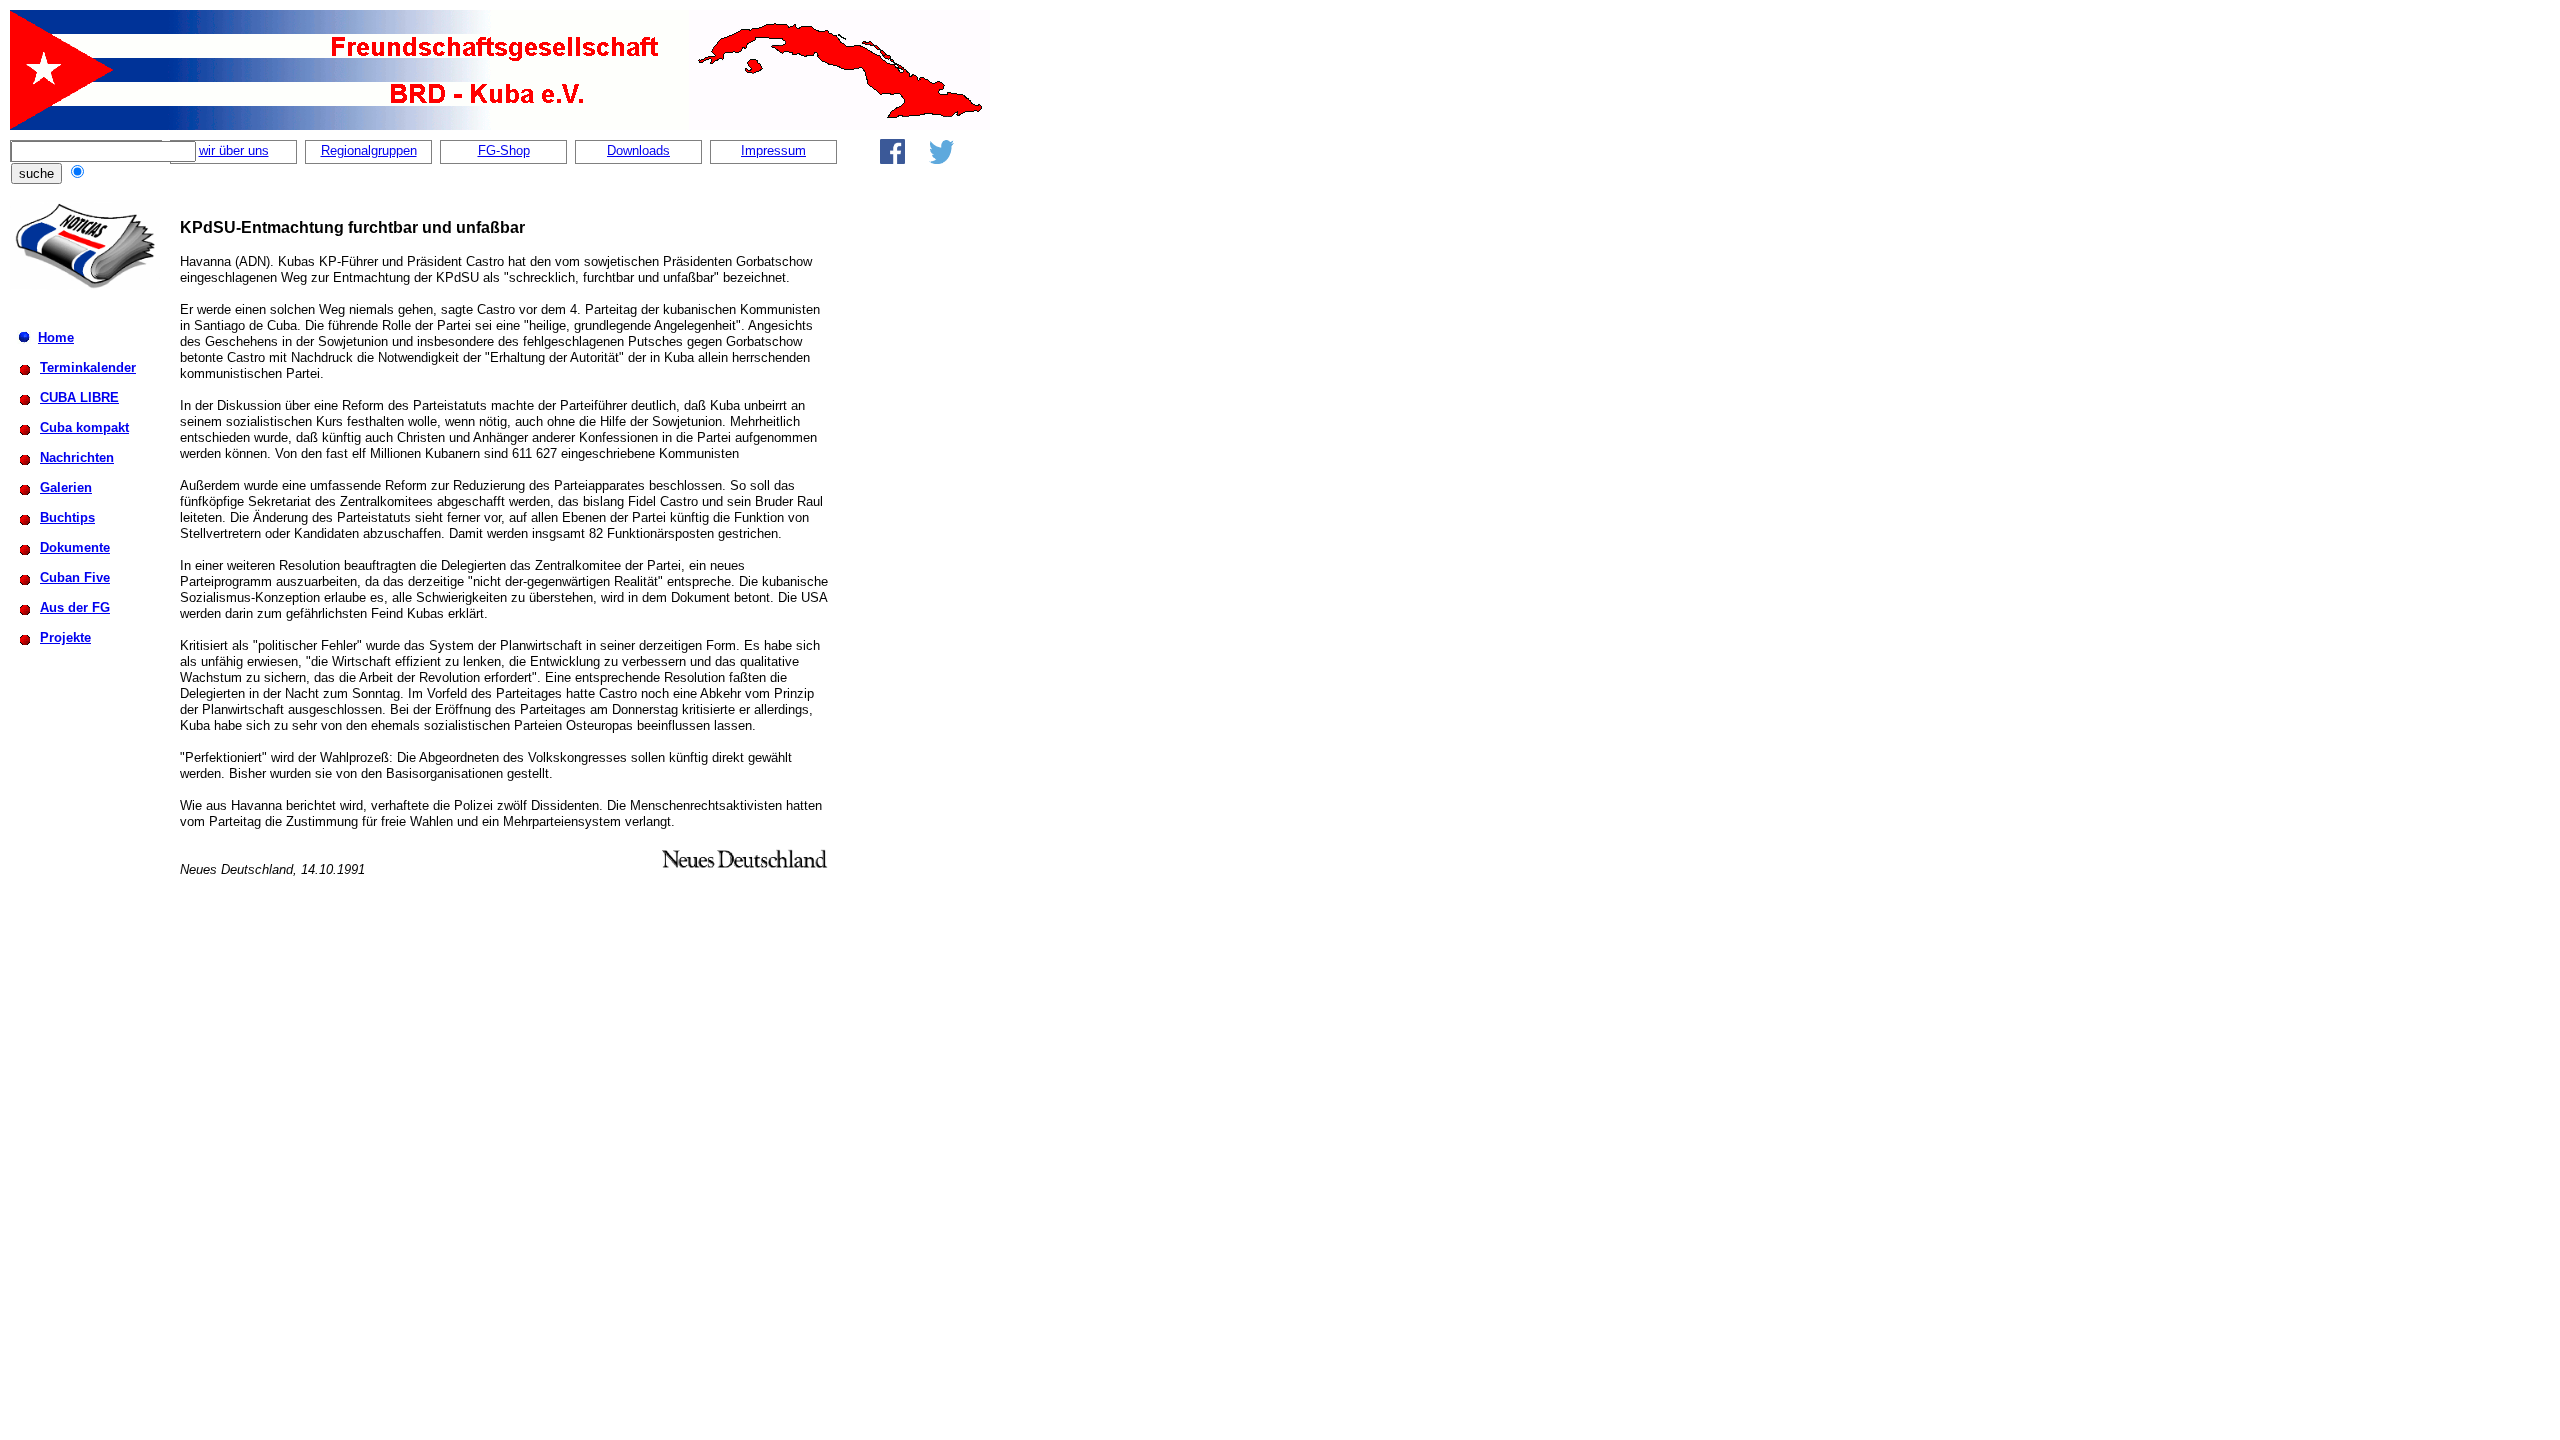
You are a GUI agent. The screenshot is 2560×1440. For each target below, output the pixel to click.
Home (56, 337)
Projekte (65, 637)
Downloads (638, 150)
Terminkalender (88, 367)
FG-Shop (504, 150)
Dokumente (75, 547)
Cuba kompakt (84, 427)
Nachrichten (77, 457)
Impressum (773, 150)
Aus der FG (75, 607)
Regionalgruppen (369, 150)
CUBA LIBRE (79, 397)
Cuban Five (75, 577)
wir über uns (234, 150)
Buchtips (67, 517)
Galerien (66, 487)
